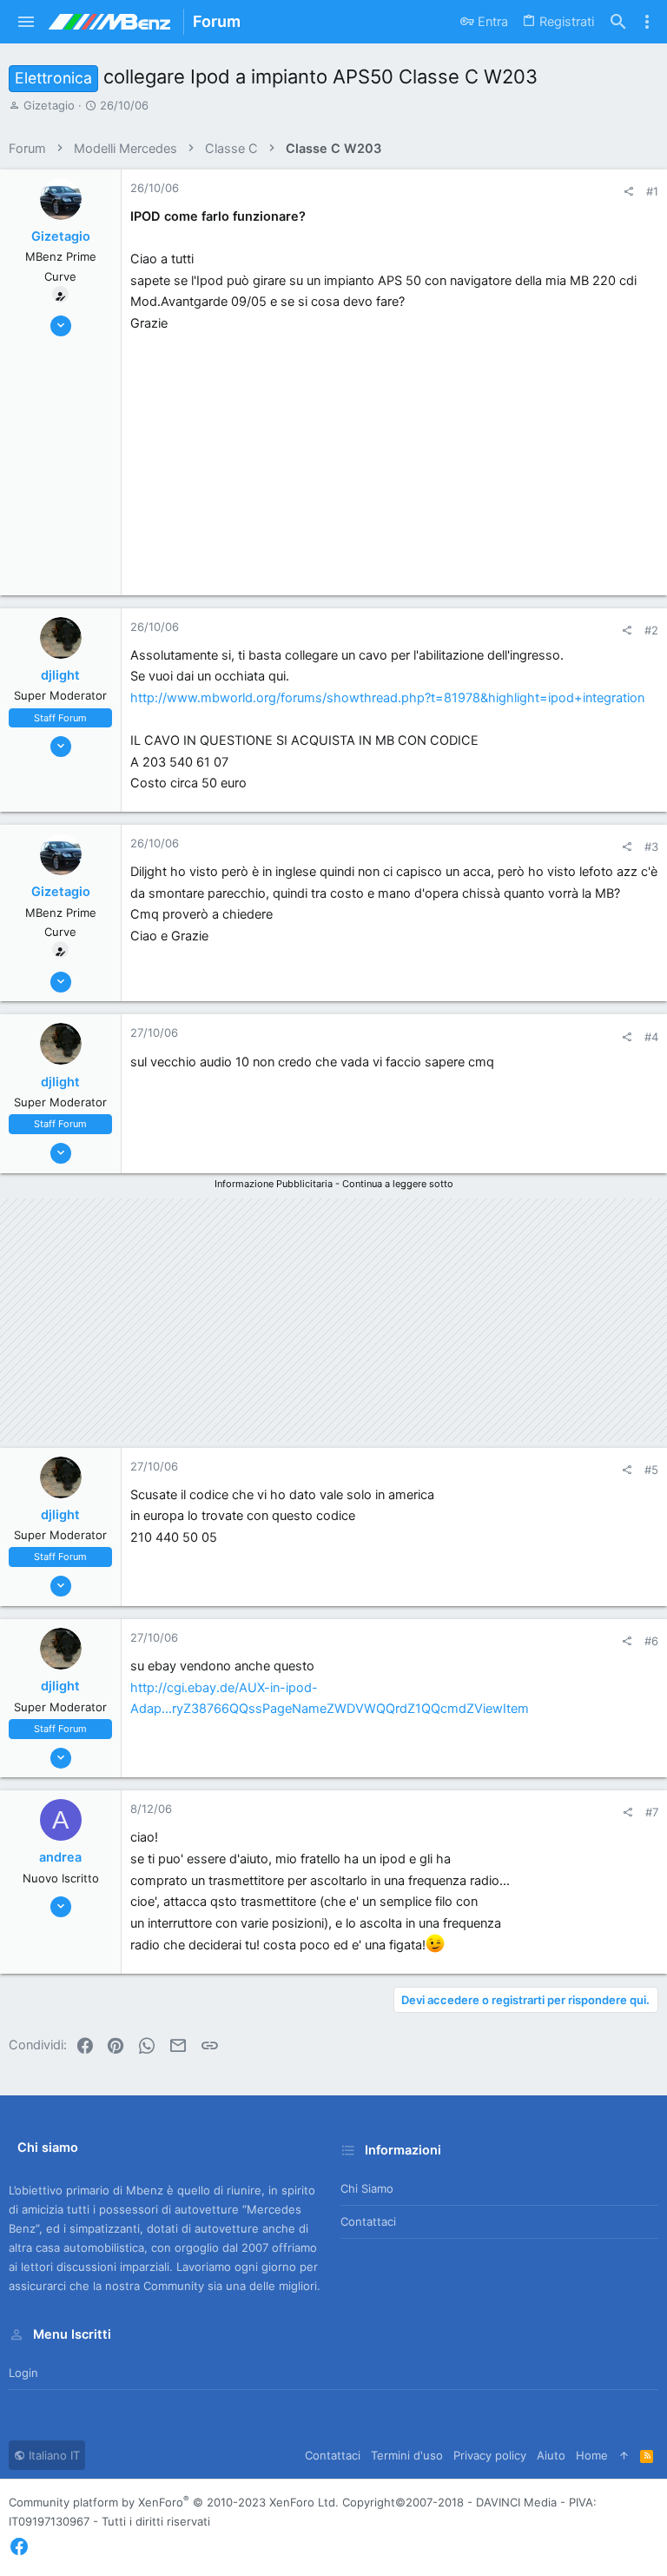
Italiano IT (53, 2455)
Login (23, 2373)
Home (592, 2455)
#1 (652, 191)
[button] (26, 22)
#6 (651, 1641)
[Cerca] (618, 22)
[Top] (624, 2455)
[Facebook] (19, 2547)
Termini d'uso (407, 2455)
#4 (651, 1037)
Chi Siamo (367, 2188)
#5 (651, 1470)
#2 (651, 630)
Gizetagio (49, 105)
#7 (652, 1812)
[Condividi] (628, 192)
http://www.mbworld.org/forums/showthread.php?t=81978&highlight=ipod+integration (387, 698)
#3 (651, 846)
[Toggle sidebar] (647, 22)
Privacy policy (490, 2455)
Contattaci (368, 2221)
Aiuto (551, 2455)
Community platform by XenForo (174, 2502)
